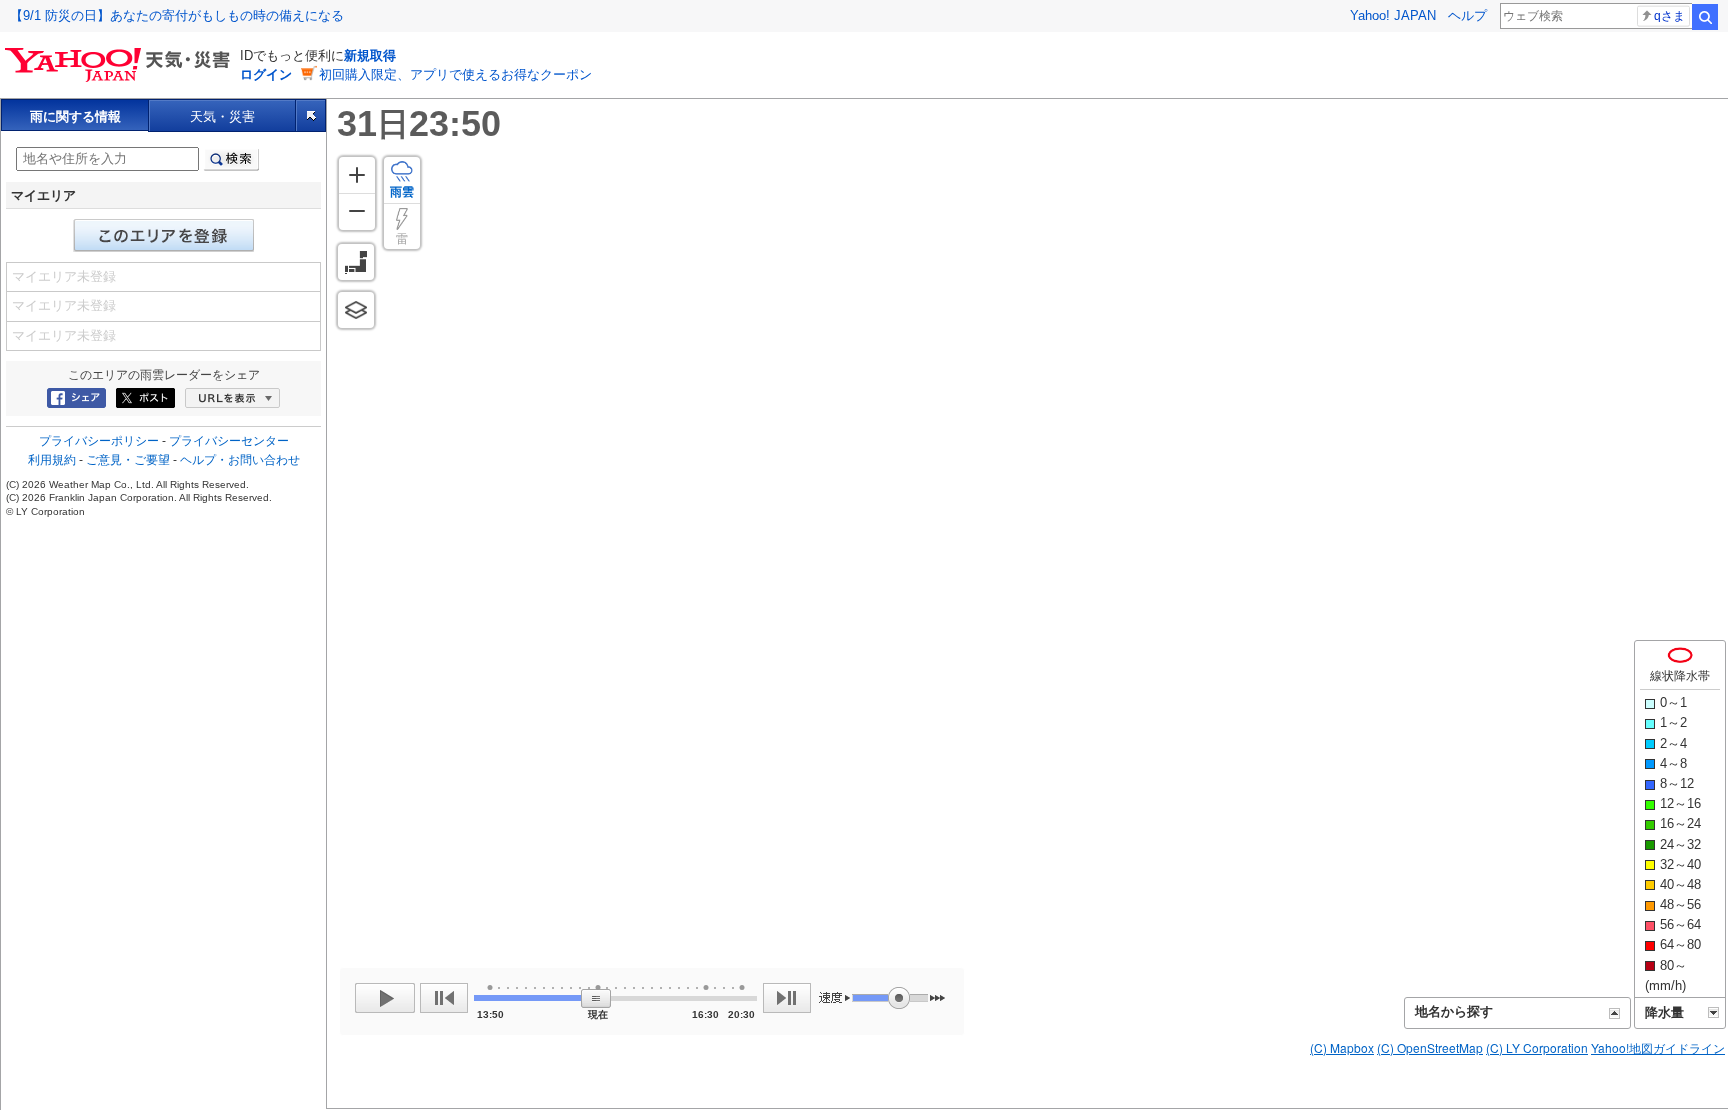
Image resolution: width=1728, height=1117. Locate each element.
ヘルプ (1467, 15)
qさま (1669, 16)
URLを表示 (232, 398)
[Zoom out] (357, 211)
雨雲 (402, 192)
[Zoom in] (357, 175)
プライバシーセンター (229, 441)
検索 (1705, 17)
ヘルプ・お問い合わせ (240, 460)
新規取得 (370, 55)
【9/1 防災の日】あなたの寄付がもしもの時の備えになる (177, 15)
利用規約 (52, 460)
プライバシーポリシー (99, 441)
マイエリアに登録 (164, 235)
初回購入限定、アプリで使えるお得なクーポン (455, 74)
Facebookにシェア (76, 398)
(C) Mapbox (1342, 1047)
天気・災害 (222, 116)
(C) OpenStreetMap (1430, 1047)
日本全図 (356, 262)
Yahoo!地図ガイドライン (1658, 1047)
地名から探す (1454, 1011)
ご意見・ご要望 (128, 460)
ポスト (145, 398)
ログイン (266, 74)
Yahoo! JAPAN (1393, 15)
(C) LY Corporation (1537, 1047)
